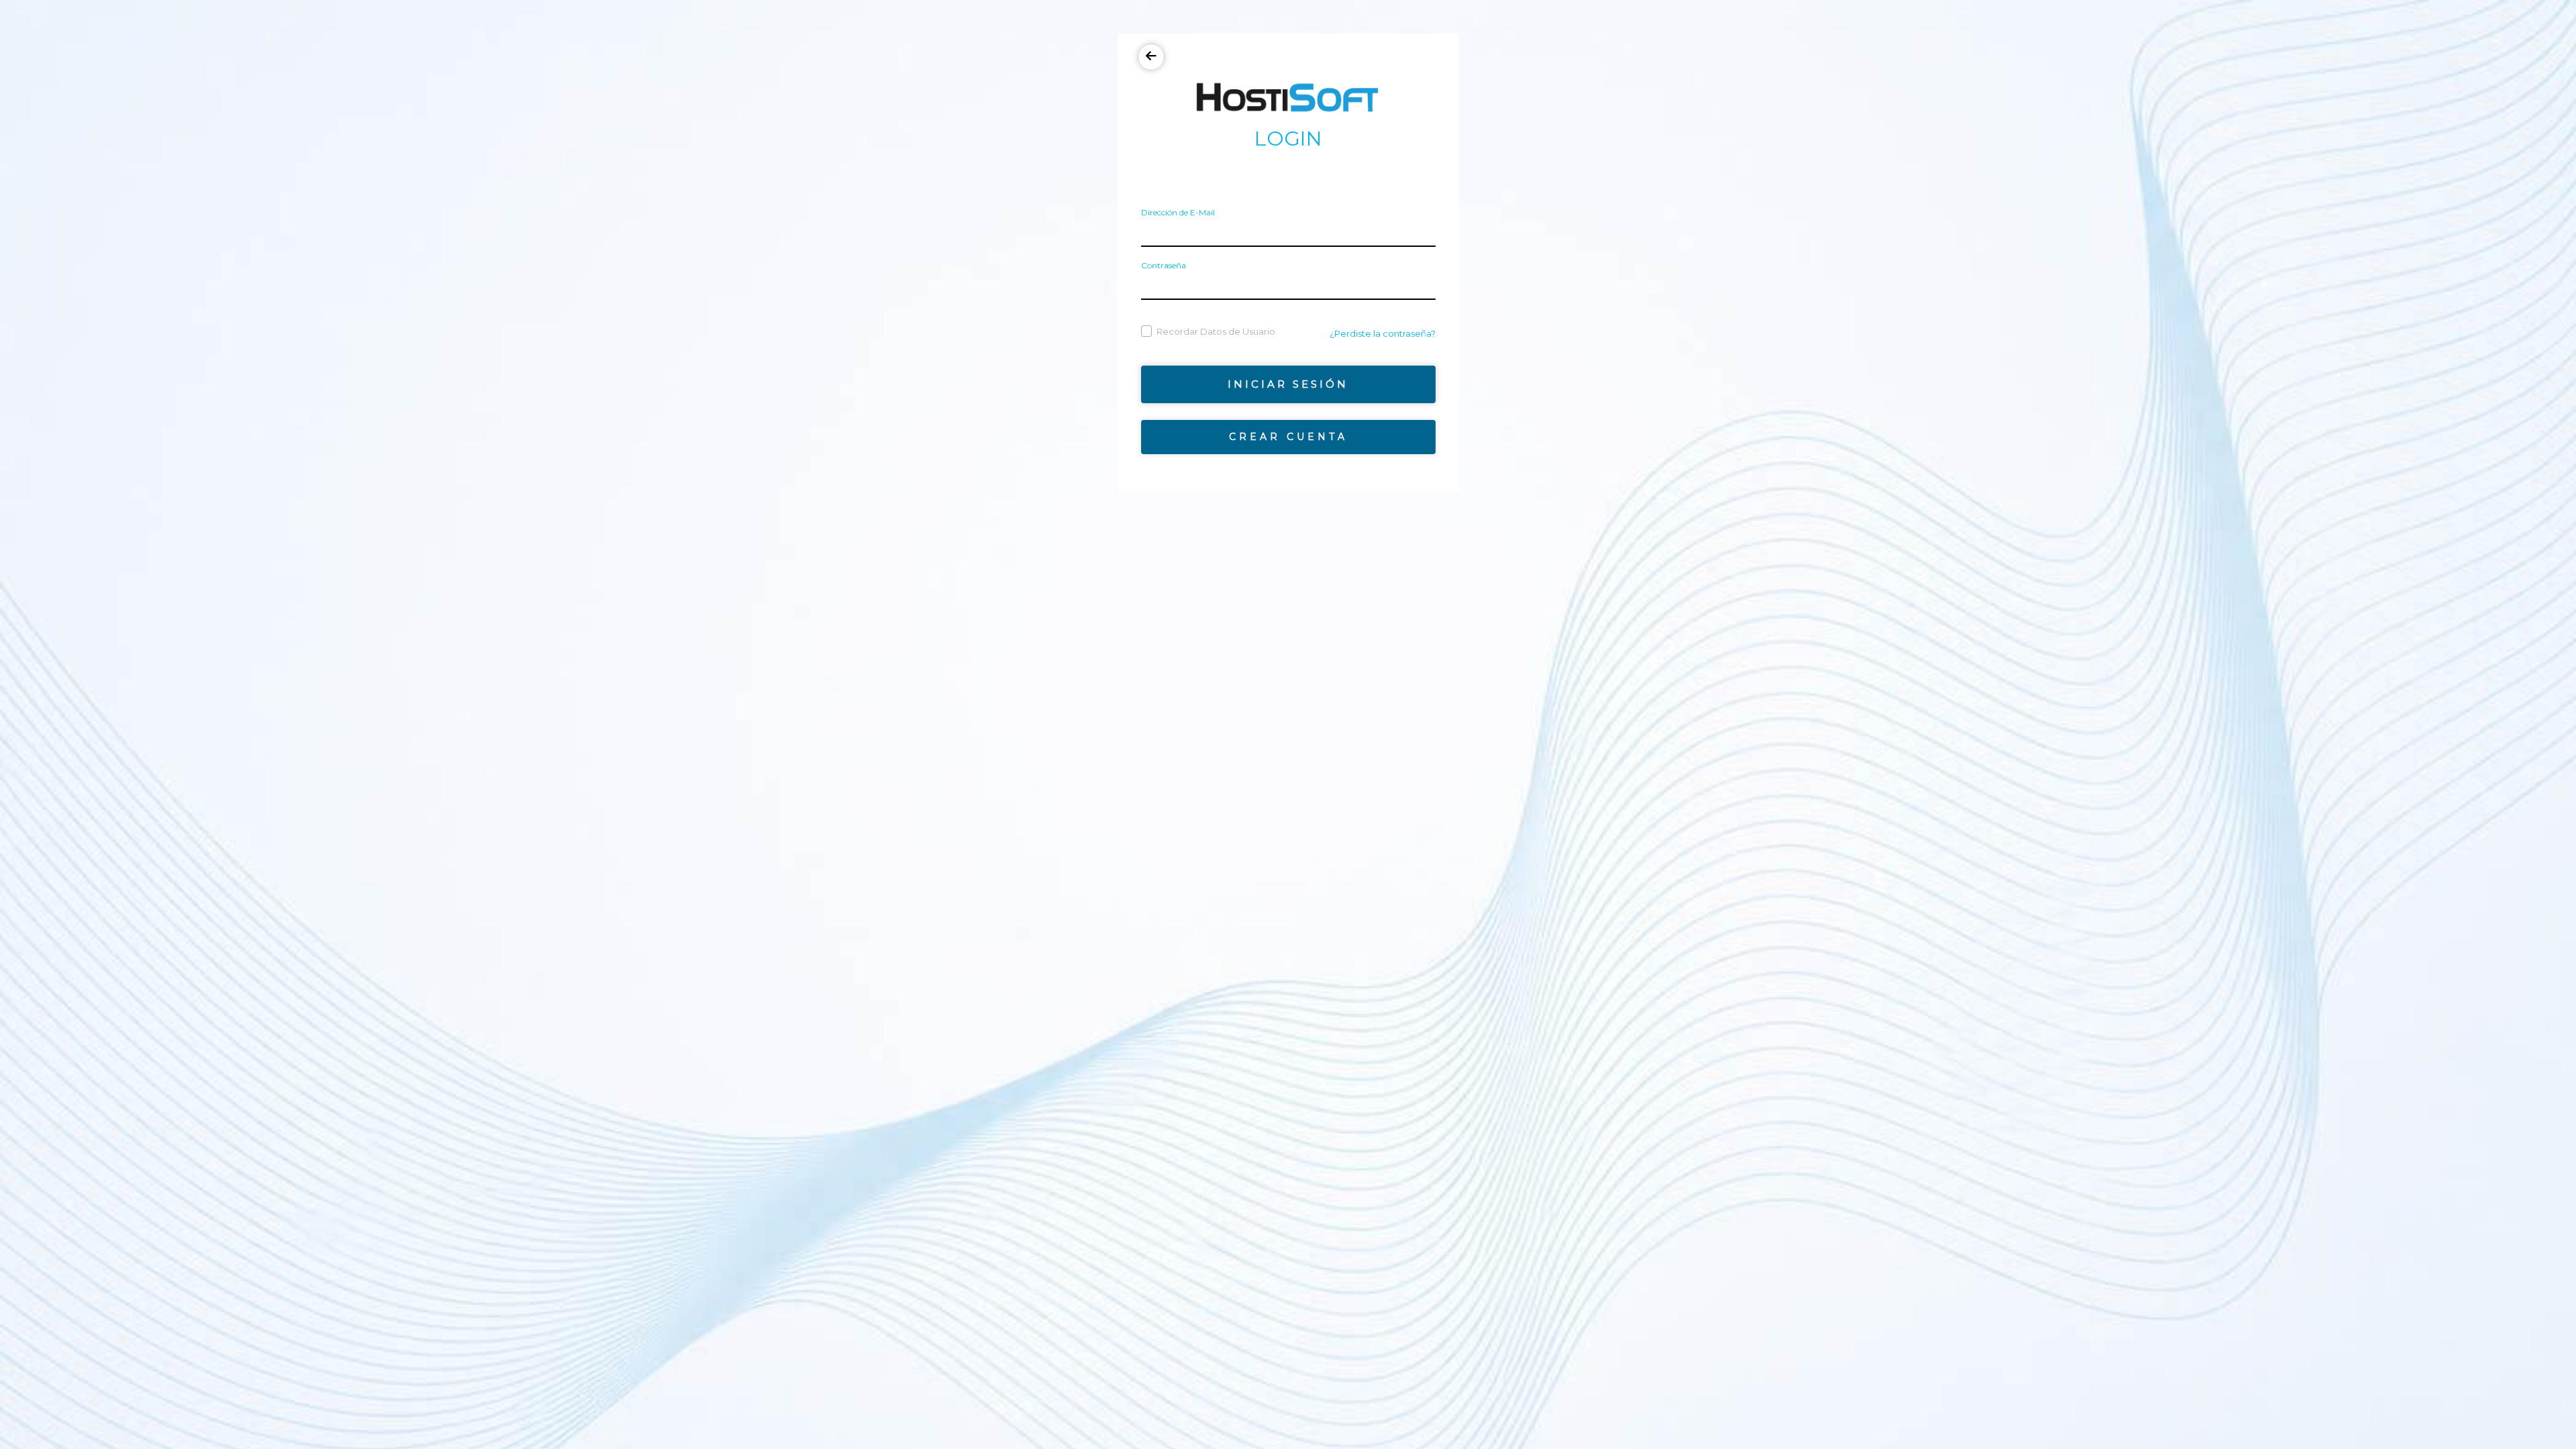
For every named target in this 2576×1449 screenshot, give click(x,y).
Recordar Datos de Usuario (1216, 331)
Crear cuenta (1288, 437)
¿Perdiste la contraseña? (1383, 333)
